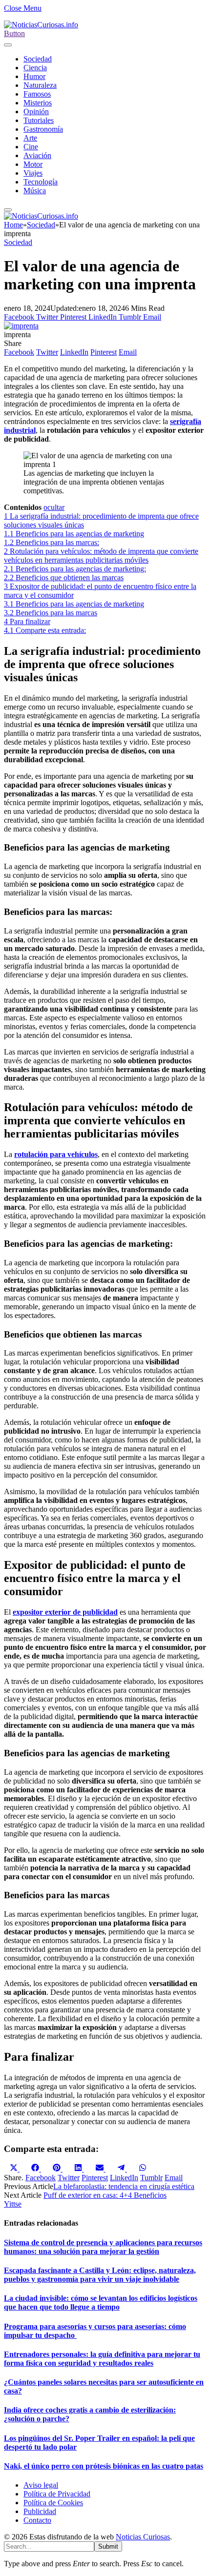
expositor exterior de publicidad (65, 1612)
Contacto (37, 2520)
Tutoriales (39, 120)
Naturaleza (40, 85)
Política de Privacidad (57, 2494)
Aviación (37, 155)
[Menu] (8, 45)
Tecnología (41, 182)
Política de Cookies (53, 2503)
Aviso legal (41, 2485)
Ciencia (35, 68)
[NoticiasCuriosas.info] (41, 25)
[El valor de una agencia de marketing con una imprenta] (21, 326)
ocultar (54, 507)
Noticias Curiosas (143, 2537)
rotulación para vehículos (56, 1154)
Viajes (33, 173)
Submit (108, 2546)
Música (35, 191)
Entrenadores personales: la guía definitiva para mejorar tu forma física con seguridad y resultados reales (102, 2359)
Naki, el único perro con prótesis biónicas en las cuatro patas (104, 2466)
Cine (31, 147)
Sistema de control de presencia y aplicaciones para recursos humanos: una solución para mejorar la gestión (103, 2247)
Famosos (37, 94)
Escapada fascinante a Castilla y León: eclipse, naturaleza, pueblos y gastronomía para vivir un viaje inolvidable (100, 2275)
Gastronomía (43, 129)
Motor (33, 164)
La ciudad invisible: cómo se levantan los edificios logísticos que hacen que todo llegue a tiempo (101, 2302)
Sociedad (38, 59)
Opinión (36, 112)
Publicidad (40, 2511)
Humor (34, 76)
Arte (30, 138)
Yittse (13, 2204)
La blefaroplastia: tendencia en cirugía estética (124, 2186)
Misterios (38, 103)
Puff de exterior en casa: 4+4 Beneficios (105, 2195)
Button (14, 33)
